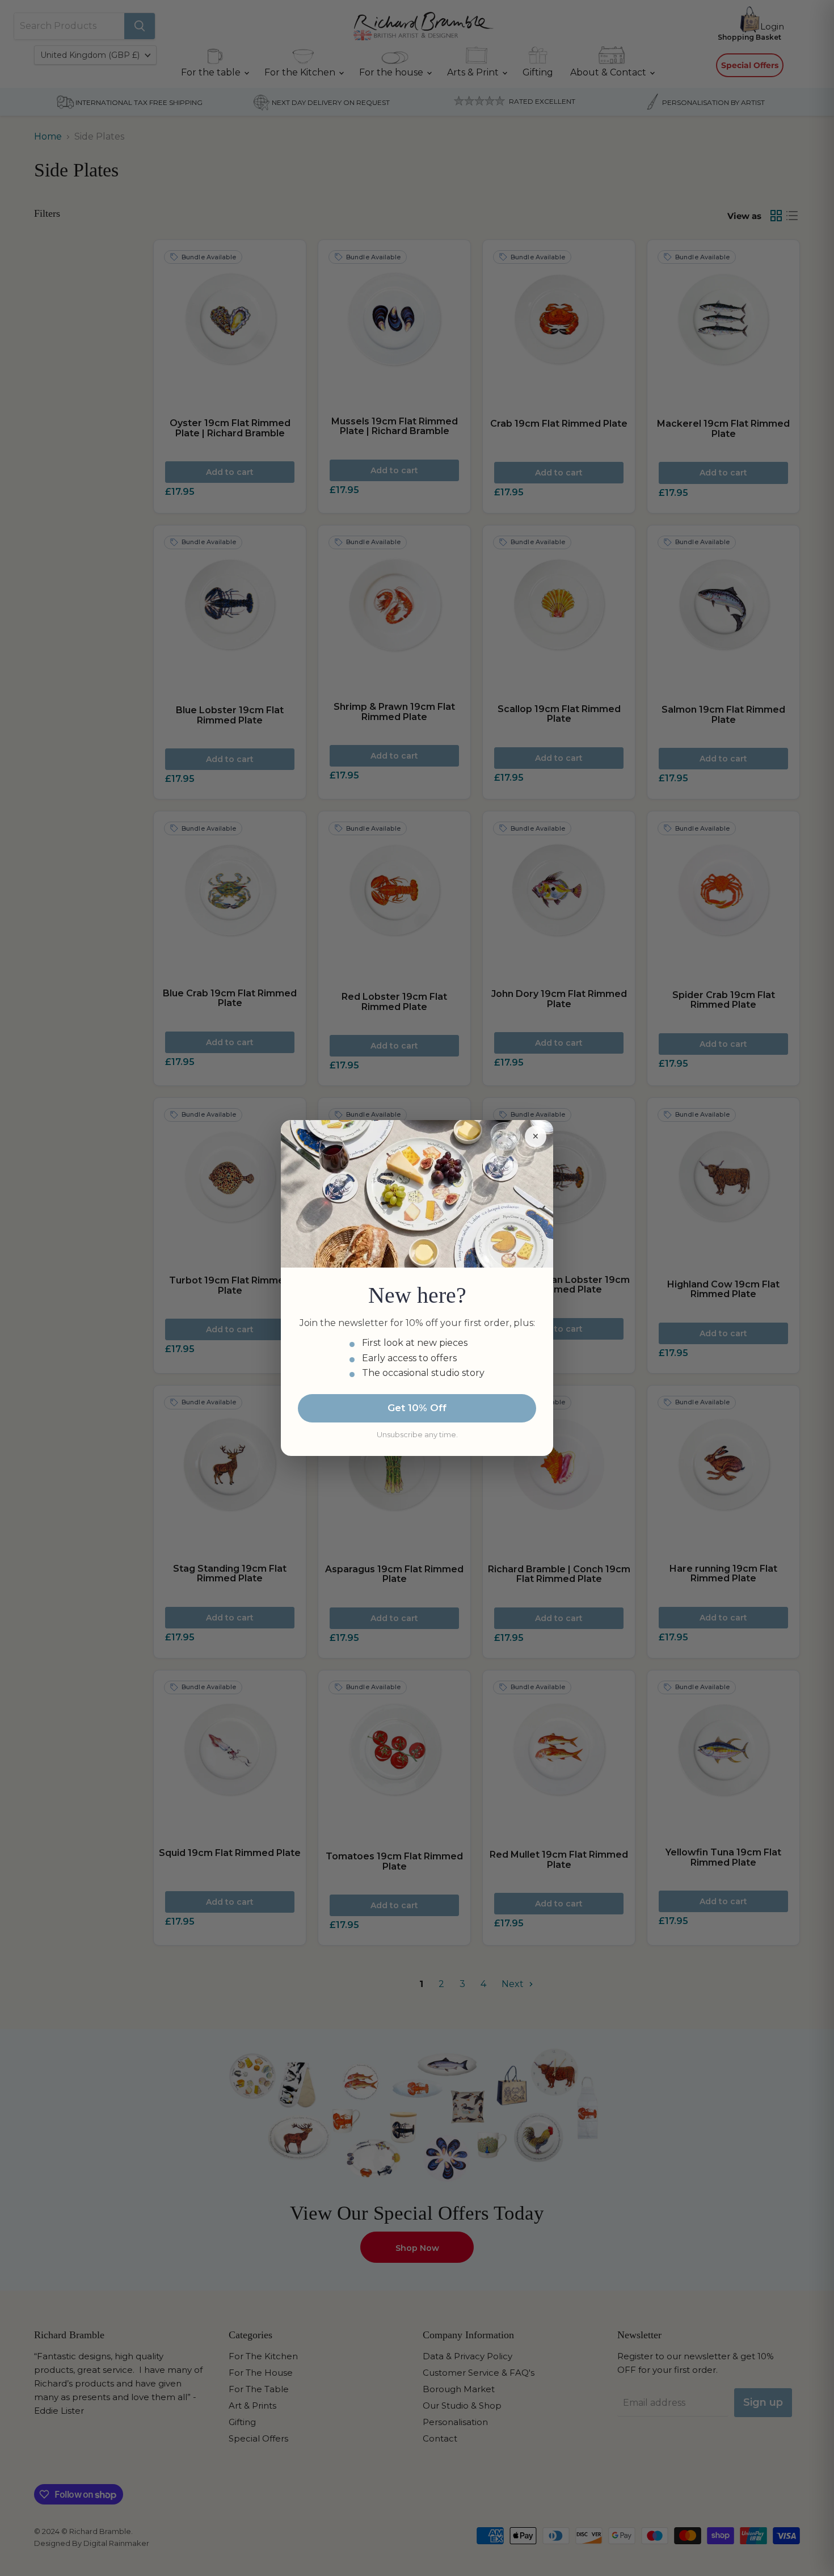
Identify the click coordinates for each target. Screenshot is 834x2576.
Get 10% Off (417, 1408)
